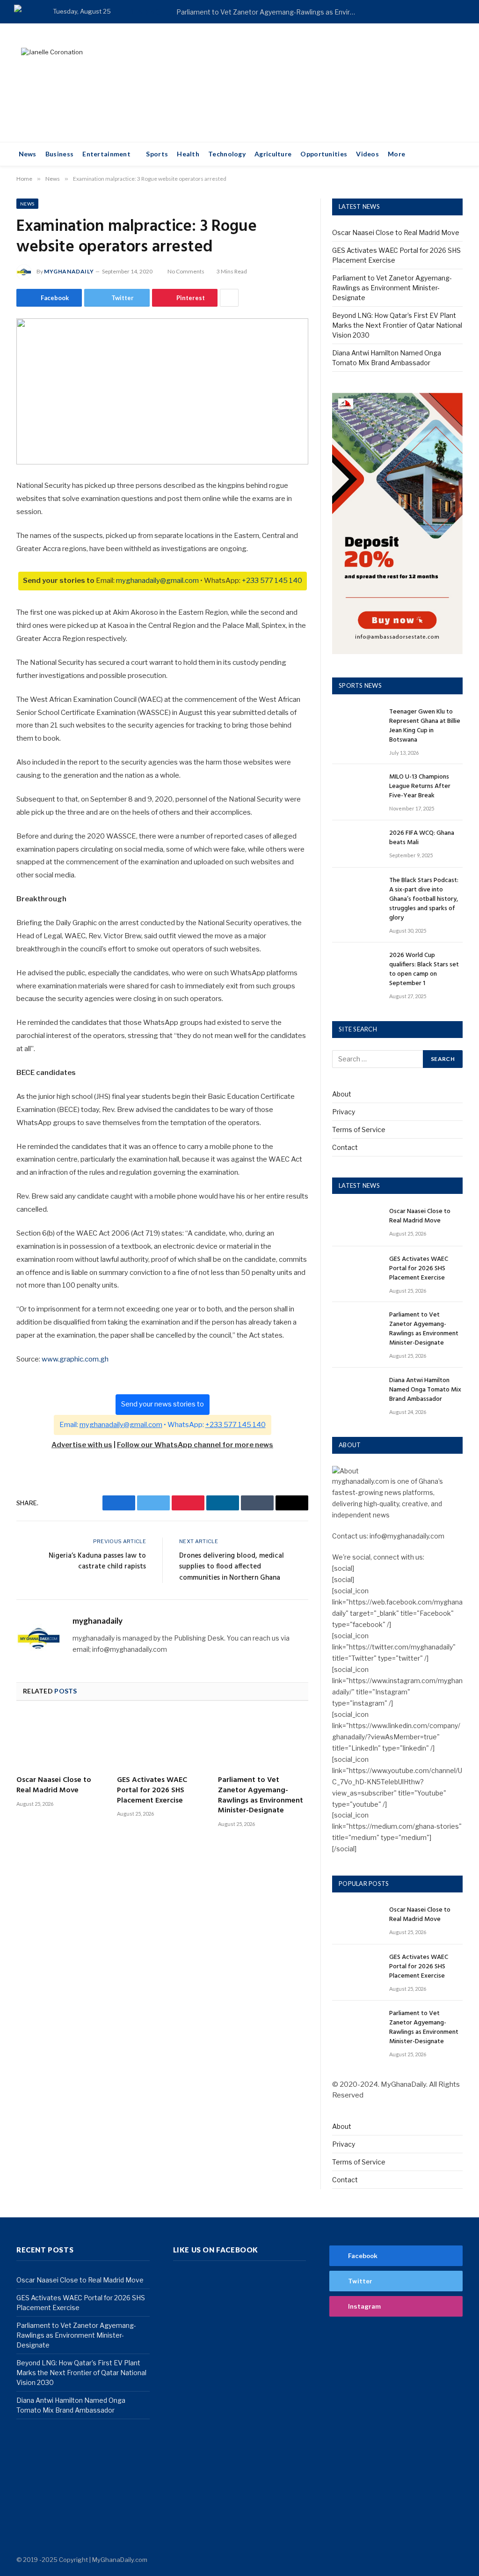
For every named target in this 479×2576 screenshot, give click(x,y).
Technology (227, 154)
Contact (345, 1147)
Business (59, 154)
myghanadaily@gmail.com (157, 581)
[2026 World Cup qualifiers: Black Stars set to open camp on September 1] (356, 966)
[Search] (461, 12)
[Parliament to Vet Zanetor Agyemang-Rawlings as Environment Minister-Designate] (263, 1741)
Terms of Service (359, 1130)
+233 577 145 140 (272, 581)
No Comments (186, 271)
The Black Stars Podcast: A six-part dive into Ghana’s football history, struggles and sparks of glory (424, 899)
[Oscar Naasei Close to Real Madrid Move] (62, 1741)
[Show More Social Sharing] (229, 298)
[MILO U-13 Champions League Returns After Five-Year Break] (356, 788)
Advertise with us (82, 1445)
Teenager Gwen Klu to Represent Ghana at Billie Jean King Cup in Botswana (425, 726)
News (28, 154)
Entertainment (106, 154)
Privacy (344, 1112)
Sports (157, 154)
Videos (367, 154)
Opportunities (324, 154)
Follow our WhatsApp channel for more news (195, 1445)
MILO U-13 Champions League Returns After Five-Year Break (420, 787)
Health (188, 154)
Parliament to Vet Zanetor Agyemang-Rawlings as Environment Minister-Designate (270, 12)
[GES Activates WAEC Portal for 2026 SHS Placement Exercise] (162, 1741)
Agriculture (273, 154)
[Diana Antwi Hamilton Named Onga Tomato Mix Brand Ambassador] (356, 1391)
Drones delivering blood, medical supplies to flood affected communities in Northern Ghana (232, 1567)
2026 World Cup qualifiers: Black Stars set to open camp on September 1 (424, 970)
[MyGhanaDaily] (26, 12)
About (342, 1094)
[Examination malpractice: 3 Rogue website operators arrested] (162, 391)
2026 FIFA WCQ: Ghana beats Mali (422, 838)
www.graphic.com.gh (75, 1359)
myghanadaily (69, 271)
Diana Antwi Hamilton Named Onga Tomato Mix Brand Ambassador (425, 1390)
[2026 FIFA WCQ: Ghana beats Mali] (356, 844)
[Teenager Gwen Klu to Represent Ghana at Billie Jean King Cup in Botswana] (356, 723)
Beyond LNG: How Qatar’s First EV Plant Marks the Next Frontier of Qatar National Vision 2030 (397, 325)
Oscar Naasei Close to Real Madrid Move (54, 1786)
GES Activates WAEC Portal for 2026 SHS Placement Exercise (152, 1791)
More (396, 154)
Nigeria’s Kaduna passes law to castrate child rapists (97, 1561)
